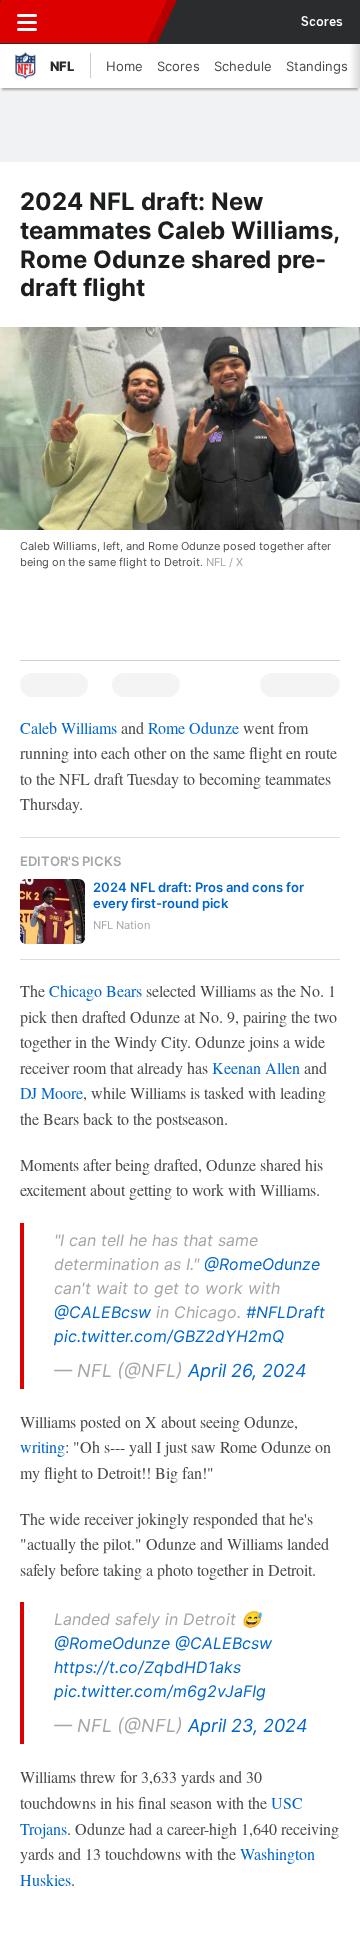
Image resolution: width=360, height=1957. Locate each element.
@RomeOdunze (262, 1264)
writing (42, 1446)
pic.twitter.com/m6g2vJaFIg (160, 1691)
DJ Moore (51, 1092)
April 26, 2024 (247, 1370)
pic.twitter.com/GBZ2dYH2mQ (169, 1336)
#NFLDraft (285, 1312)
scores (322, 22)
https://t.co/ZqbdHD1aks (147, 1667)
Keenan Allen (256, 1067)
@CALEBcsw (102, 1312)
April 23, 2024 (248, 1725)
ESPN (107, 22)
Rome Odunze (193, 727)
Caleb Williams (68, 727)
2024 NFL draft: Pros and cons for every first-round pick (198, 895)
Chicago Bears (95, 990)
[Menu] (27, 22)
